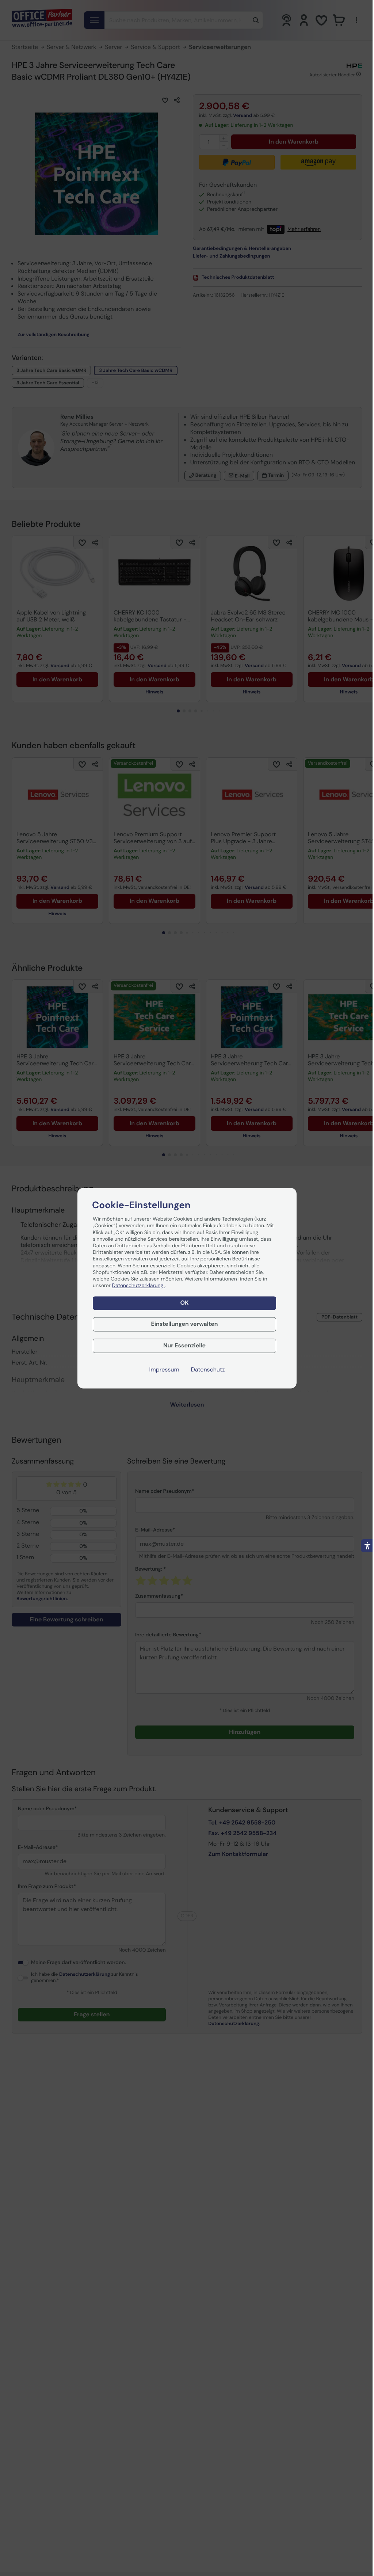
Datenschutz (208, 1370)
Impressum (164, 1370)
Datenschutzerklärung (138, 1286)
